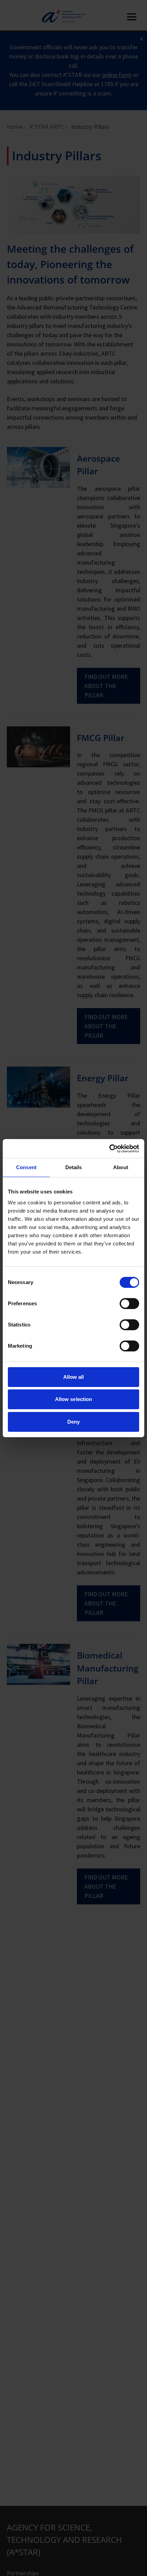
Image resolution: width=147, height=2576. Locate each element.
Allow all (74, 1377)
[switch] (129, 1304)
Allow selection (74, 1399)
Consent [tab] (26, 1167)
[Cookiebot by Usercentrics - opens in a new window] (109, 1149)
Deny (73, 1422)
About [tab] (121, 1167)
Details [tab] (74, 1167)
